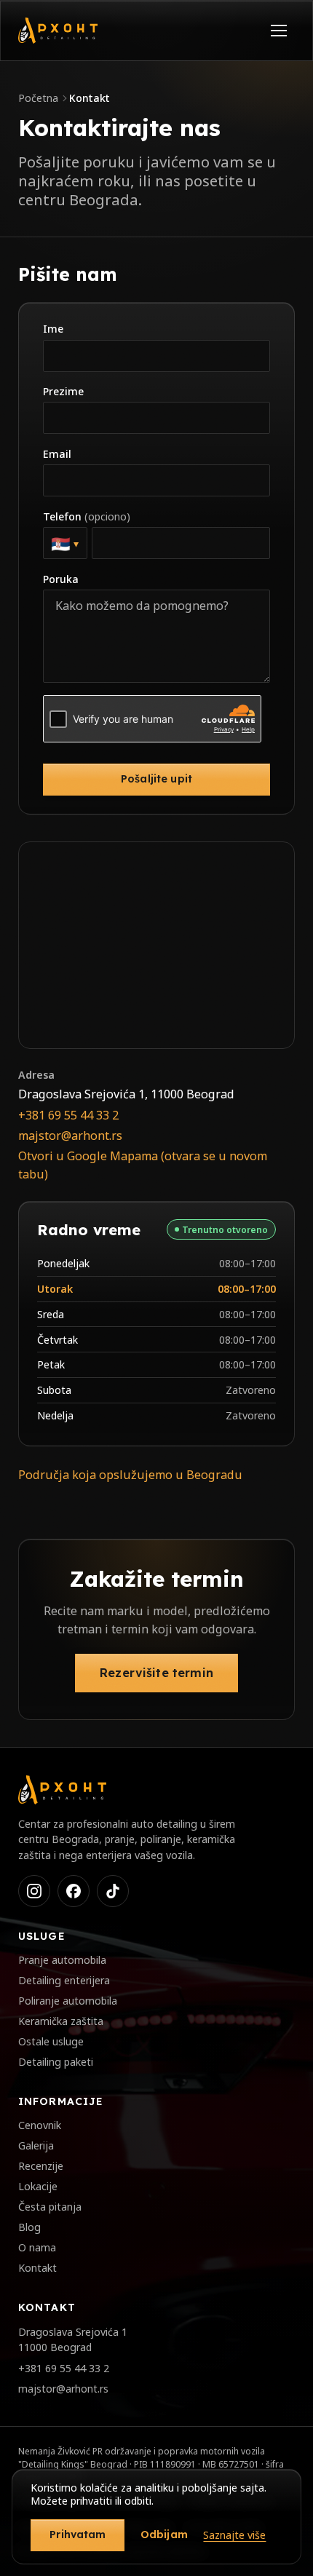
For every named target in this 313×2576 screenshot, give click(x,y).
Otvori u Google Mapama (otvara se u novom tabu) (143, 1165)
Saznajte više (234, 2535)
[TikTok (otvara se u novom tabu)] (113, 1891)
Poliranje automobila (68, 2001)
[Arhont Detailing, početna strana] (58, 31)
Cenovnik (40, 2125)
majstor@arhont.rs (70, 1136)
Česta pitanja (50, 2207)
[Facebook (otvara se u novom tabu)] (74, 1891)
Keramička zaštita (61, 2021)
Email (57, 454)
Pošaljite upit (156, 779)
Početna (38, 98)
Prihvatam (78, 2535)
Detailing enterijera (64, 1980)
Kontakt (37, 2268)
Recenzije (41, 2166)
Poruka (61, 579)
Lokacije (38, 2186)
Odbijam (164, 2535)
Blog (29, 2227)
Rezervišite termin (156, 1673)
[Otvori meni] (279, 31)
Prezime (63, 391)
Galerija (36, 2145)
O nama (37, 2247)
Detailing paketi (56, 2062)
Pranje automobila (62, 1960)
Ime (53, 329)
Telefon (87, 516)
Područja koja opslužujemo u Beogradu (130, 1475)
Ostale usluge (51, 2041)
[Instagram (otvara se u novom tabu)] (34, 1891)
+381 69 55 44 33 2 (68, 1115)
